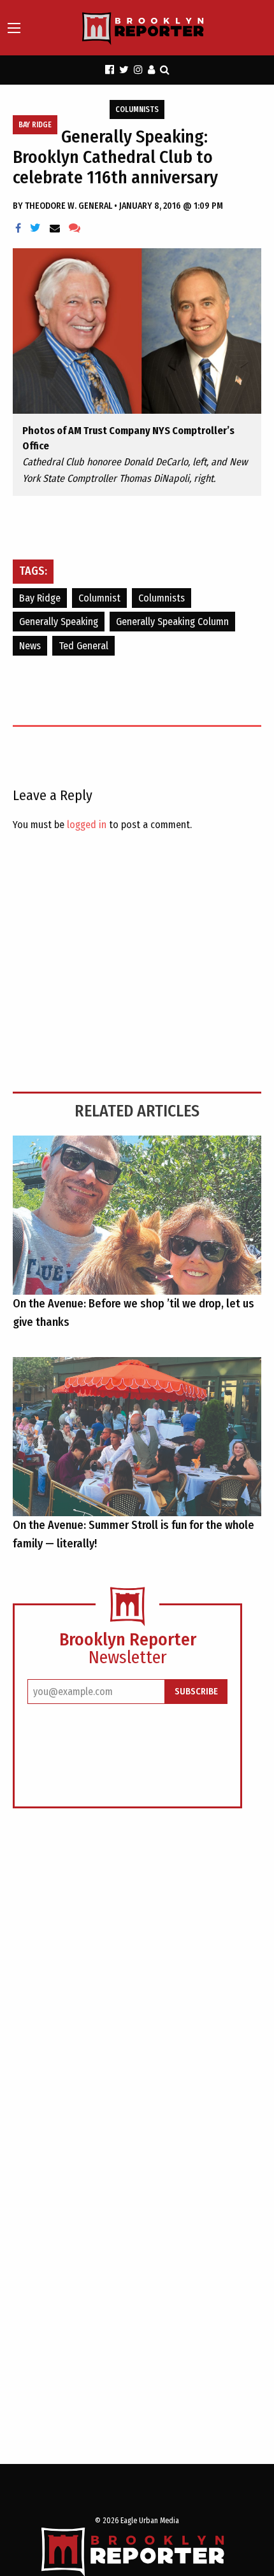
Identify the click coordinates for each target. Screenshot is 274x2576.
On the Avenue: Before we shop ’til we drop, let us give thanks (133, 1313)
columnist (99, 598)
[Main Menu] (14, 28)
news (30, 646)
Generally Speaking (59, 622)
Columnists (137, 109)
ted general (83, 646)
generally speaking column (172, 622)
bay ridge (40, 598)
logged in (87, 825)
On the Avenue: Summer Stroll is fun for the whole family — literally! (133, 1534)
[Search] (165, 70)
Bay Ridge (35, 125)
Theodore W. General (69, 206)
